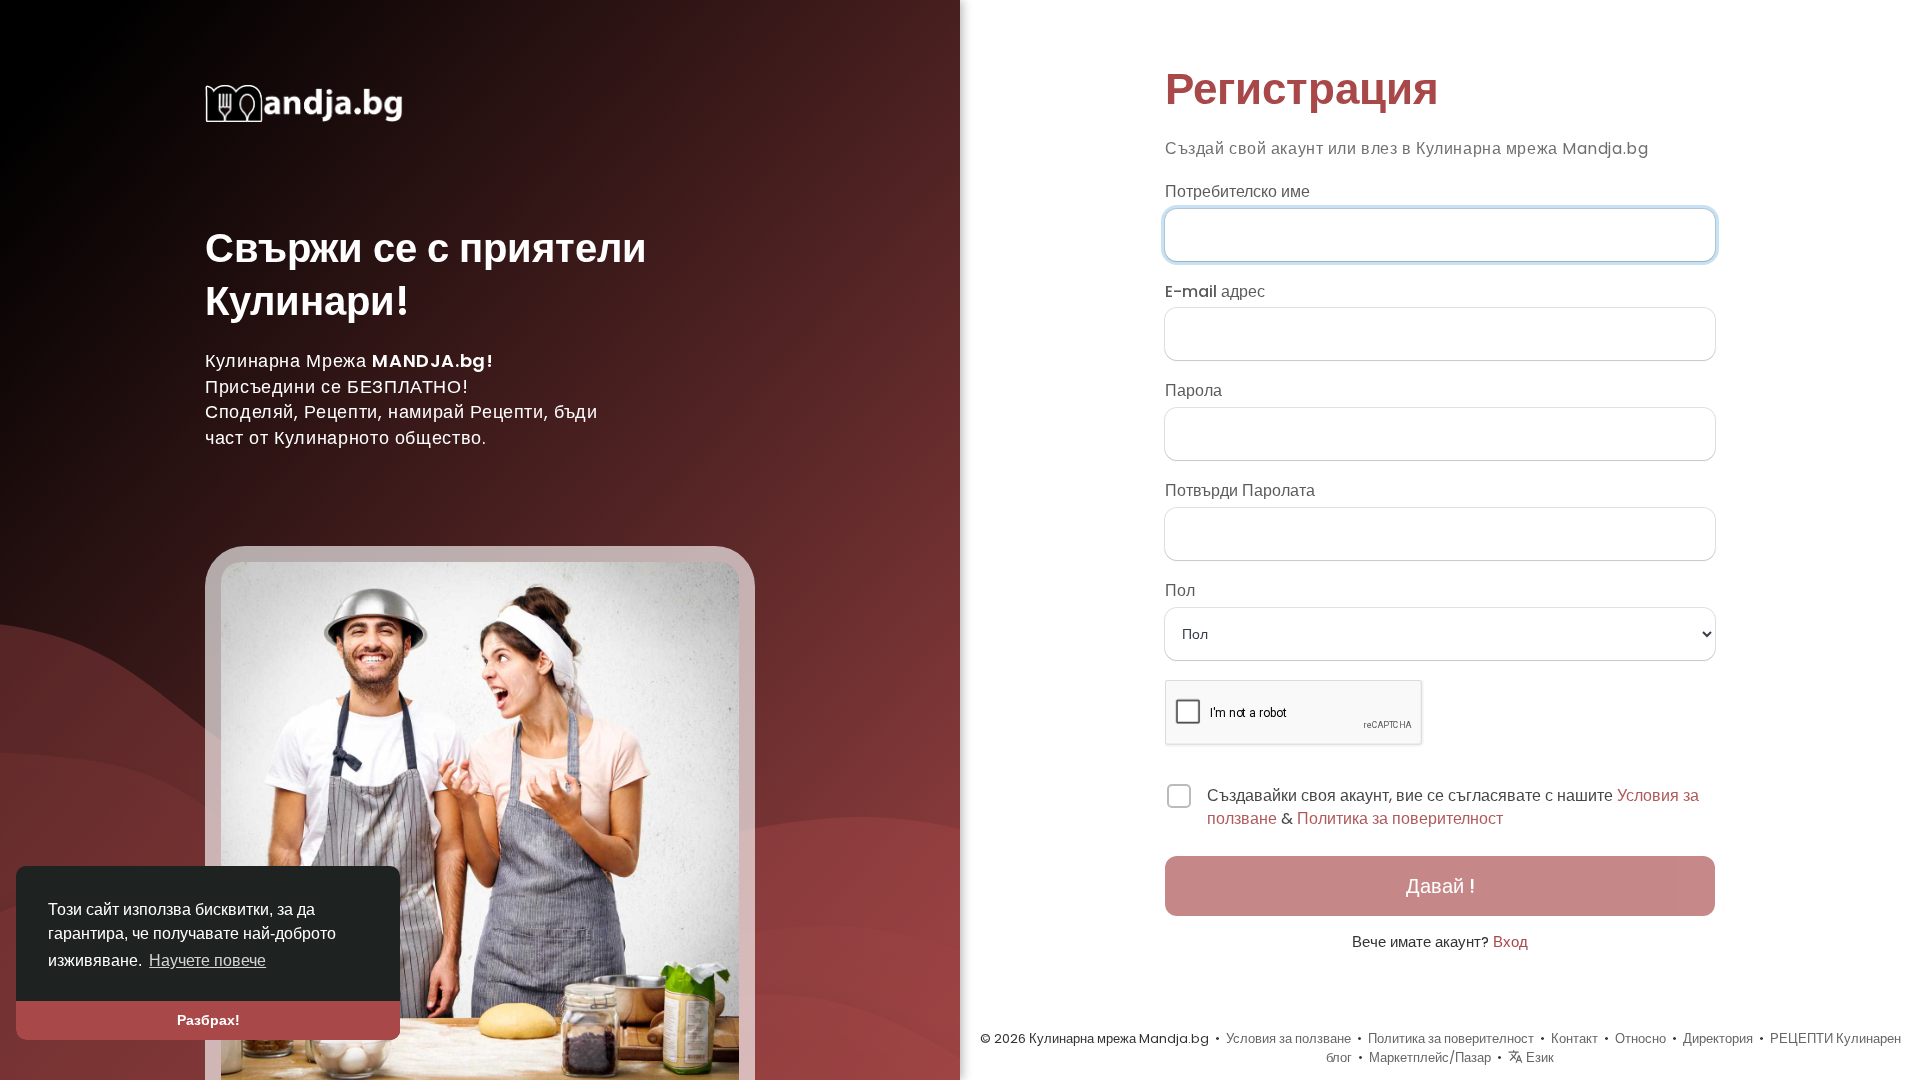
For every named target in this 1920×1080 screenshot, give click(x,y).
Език (1538, 1057)
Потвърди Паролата (1240, 491)
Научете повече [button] (207, 960)
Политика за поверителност (1400, 818)
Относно (1640, 1038)
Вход (1510, 941)
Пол (1180, 591)
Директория (1718, 1038)
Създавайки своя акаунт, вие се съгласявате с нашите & (1453, 807)
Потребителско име (1237, 192)
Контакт (1574, 1038)
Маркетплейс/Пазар (1430, 1057)
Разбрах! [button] (208, 1020)
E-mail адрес (1215, 292)
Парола (1193, 391)
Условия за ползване (1288, 1038)
